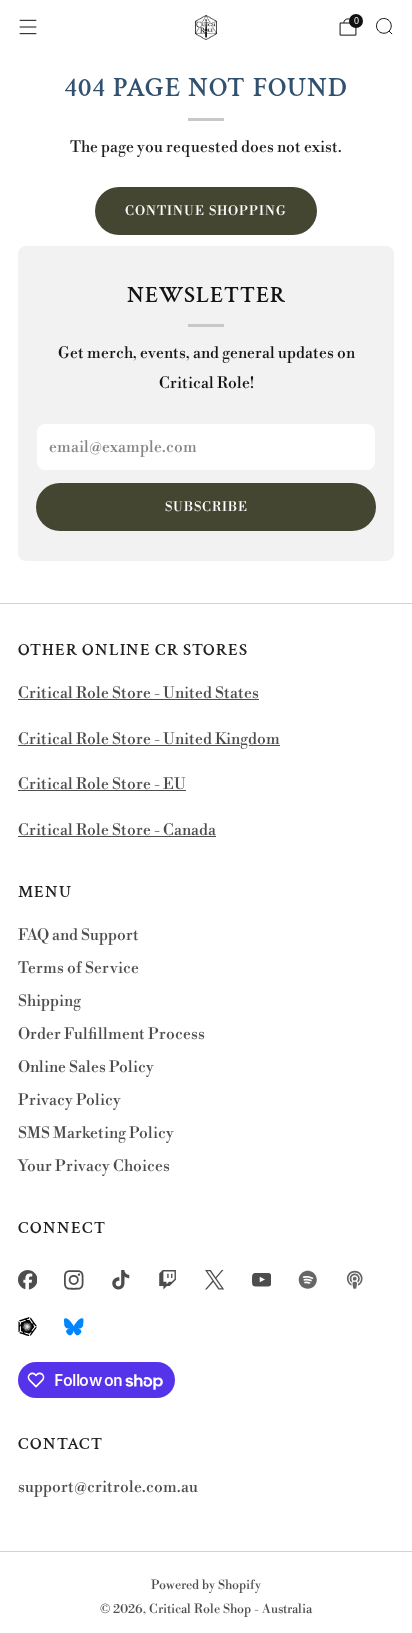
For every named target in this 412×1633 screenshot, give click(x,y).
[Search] (384, 26)
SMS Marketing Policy (96, 1133)
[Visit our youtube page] (261, 1280)
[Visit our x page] (214, 1280)
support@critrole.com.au (108, 1487)
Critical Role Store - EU (102, 784)
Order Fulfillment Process (111, 1034)
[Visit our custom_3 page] (27, 1326)
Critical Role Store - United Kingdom (149, 739)
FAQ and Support (78, 935)
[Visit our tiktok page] (121, 1280)
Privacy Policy (69, 1100)
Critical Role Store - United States (138, 693)
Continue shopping (206, 211)
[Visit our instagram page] (74, 1280)
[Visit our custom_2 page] (355, 1280)
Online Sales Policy (86, 1067)
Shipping (49, 1001)
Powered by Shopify (206, 1585)
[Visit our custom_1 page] (308, 1280)
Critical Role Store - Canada (117, 830)
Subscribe (206, 507)
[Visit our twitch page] (167, 1280)
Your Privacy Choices (94, 1166)
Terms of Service (78, 968)
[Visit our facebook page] (27, 1280)
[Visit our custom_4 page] (74, 1326)
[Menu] (28, 27)
